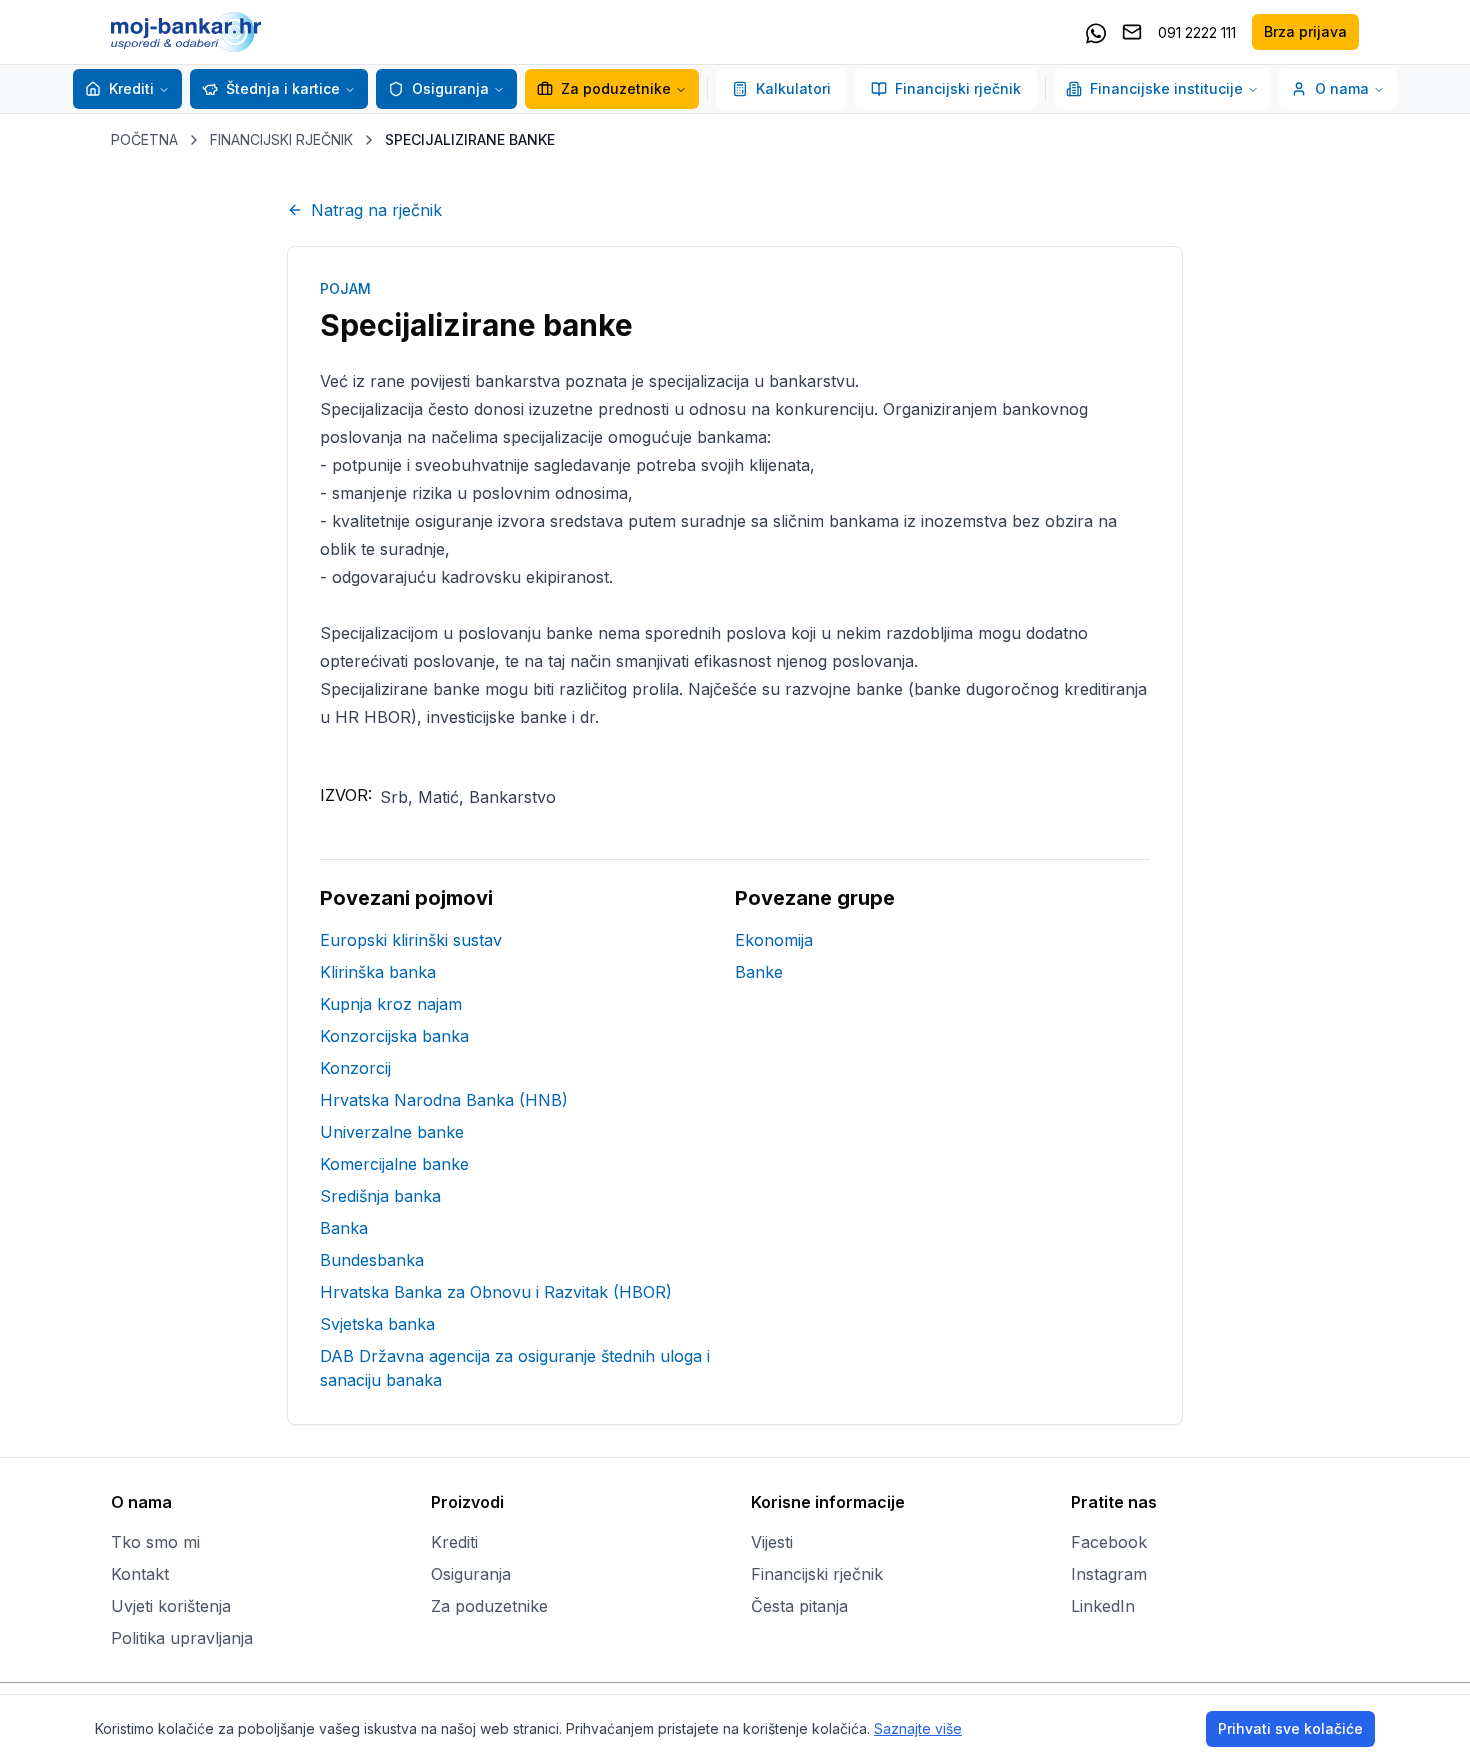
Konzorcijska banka (394, 1036)
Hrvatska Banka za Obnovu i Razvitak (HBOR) (496, 1292)
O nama (1342, 88)
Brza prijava (1305, 31)
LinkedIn (1103, 1606)
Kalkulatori (793, 88)
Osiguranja (450, 88)
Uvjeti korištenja (171, 1606)
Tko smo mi (155, 1542)
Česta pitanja (799, 1606)
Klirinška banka (378, 972)
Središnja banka (380, 1196)
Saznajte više (918, 1728)
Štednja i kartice (283, 88)
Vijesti (772, 1542)
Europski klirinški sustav (411, 940)
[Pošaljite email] (1132, 32)
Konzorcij (355, 1068)
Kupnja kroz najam (391, 1004)
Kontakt (140, 1574)
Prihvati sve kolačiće (1290, 1728)
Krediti (131, 88)
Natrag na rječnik (376, 210)
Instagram (1109, 1574)
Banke (759, 972)
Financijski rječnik (958, 88)
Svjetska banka (377, 1324)
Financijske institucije (1166, 88)
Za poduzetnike (616, 88)
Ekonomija (774, 940)
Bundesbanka (372, 1260)
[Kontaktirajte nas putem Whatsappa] (1096, 32)
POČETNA (144, 139)
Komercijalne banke (394, 1164)
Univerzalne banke (392, 1132)
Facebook (1109, 1542)
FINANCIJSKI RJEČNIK (281, 139)
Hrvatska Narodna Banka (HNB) (444, 1100)
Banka (344, 1228)
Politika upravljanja (182, 1638)
